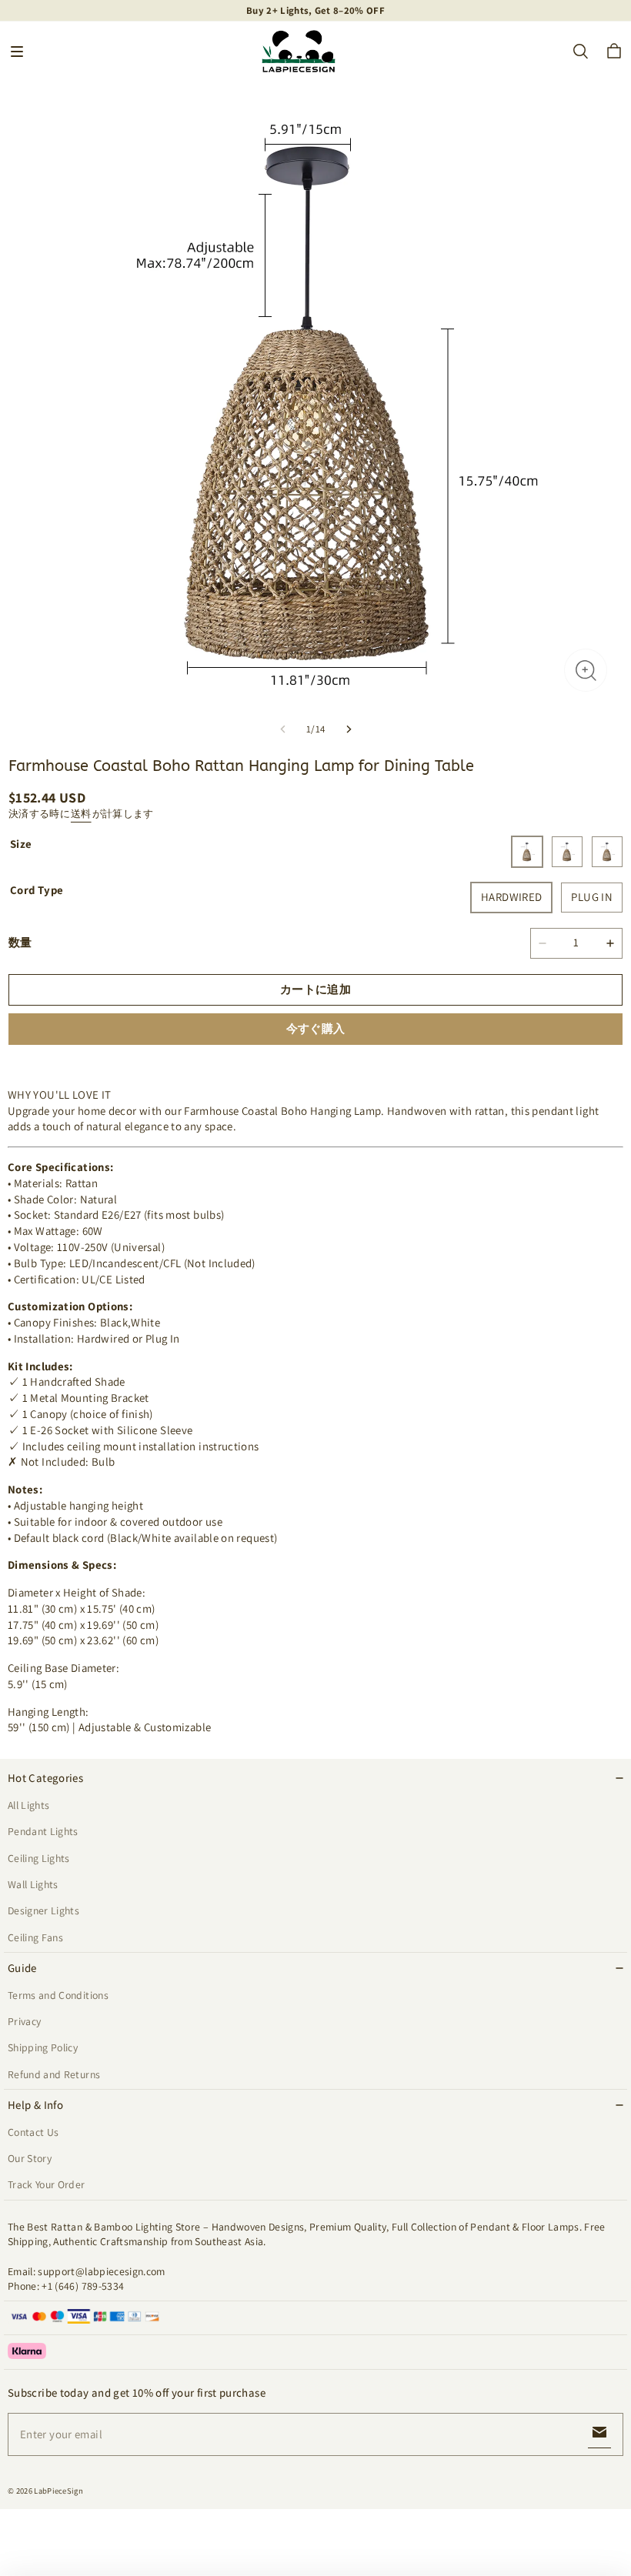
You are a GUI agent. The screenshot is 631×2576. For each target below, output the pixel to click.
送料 (81, 814)
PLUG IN (592, 897)
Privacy (24, 2021)
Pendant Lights (43, 1831)
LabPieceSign (58, 2491)
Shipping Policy (43, 2047)
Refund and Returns (54, 2074)
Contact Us (33, 2132)
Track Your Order (47, 2184)
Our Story (30, 2158)
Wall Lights (33, 1884)
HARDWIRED (511, 897)
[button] (17, 52)
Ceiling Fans (35, 1937)
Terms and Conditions (58, 1995)
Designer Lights (43, 1910)
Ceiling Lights (39, 1858)
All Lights (28, 1805)
